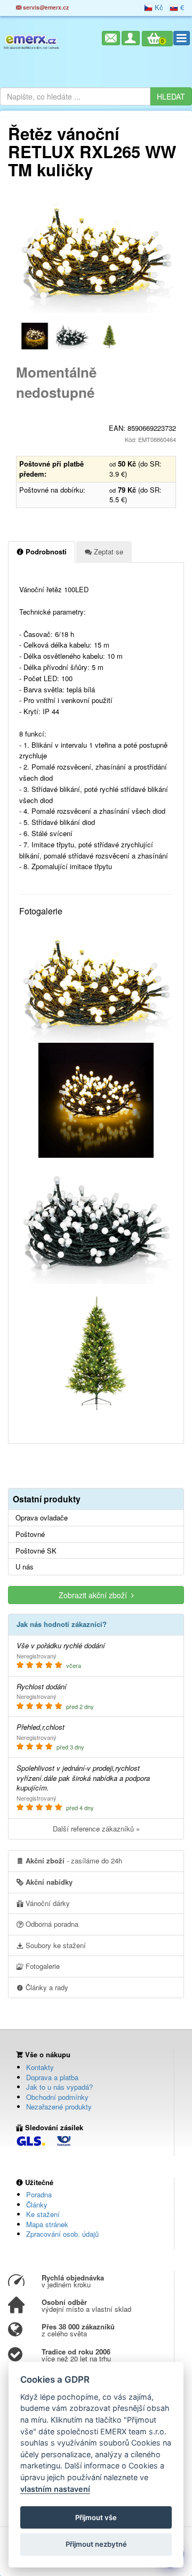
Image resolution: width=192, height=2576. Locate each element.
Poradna (39, 2194)
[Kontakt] (111, 38)
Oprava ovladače (42, 1518)
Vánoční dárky (47, 1903)
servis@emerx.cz (45, 7)
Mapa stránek (47, 2224)
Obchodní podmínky (57, 2097)
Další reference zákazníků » (96, 1829)
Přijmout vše (96, 2517)
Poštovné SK (36, 1551)
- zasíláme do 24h (74, 1861)
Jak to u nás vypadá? (59, 2087)
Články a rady (46, 1987)
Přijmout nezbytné (96, 2544)
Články (37, 2205)
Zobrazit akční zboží (95, 1595)
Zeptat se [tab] (107, 551)
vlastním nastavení (55, 2489)
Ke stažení (43, 2214)
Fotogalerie (42, 1966)
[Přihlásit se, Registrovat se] (131, 38)
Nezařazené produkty (59, 2107)
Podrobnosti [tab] (45, 551)
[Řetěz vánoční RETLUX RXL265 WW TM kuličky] (96, 254)
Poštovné (30, 1534)
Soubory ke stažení (55, 1945)
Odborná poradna (51, 1924)
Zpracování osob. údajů (62, 2234)
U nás (25, 1567)
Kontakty (40, 2067)
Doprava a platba (52, 2077)
